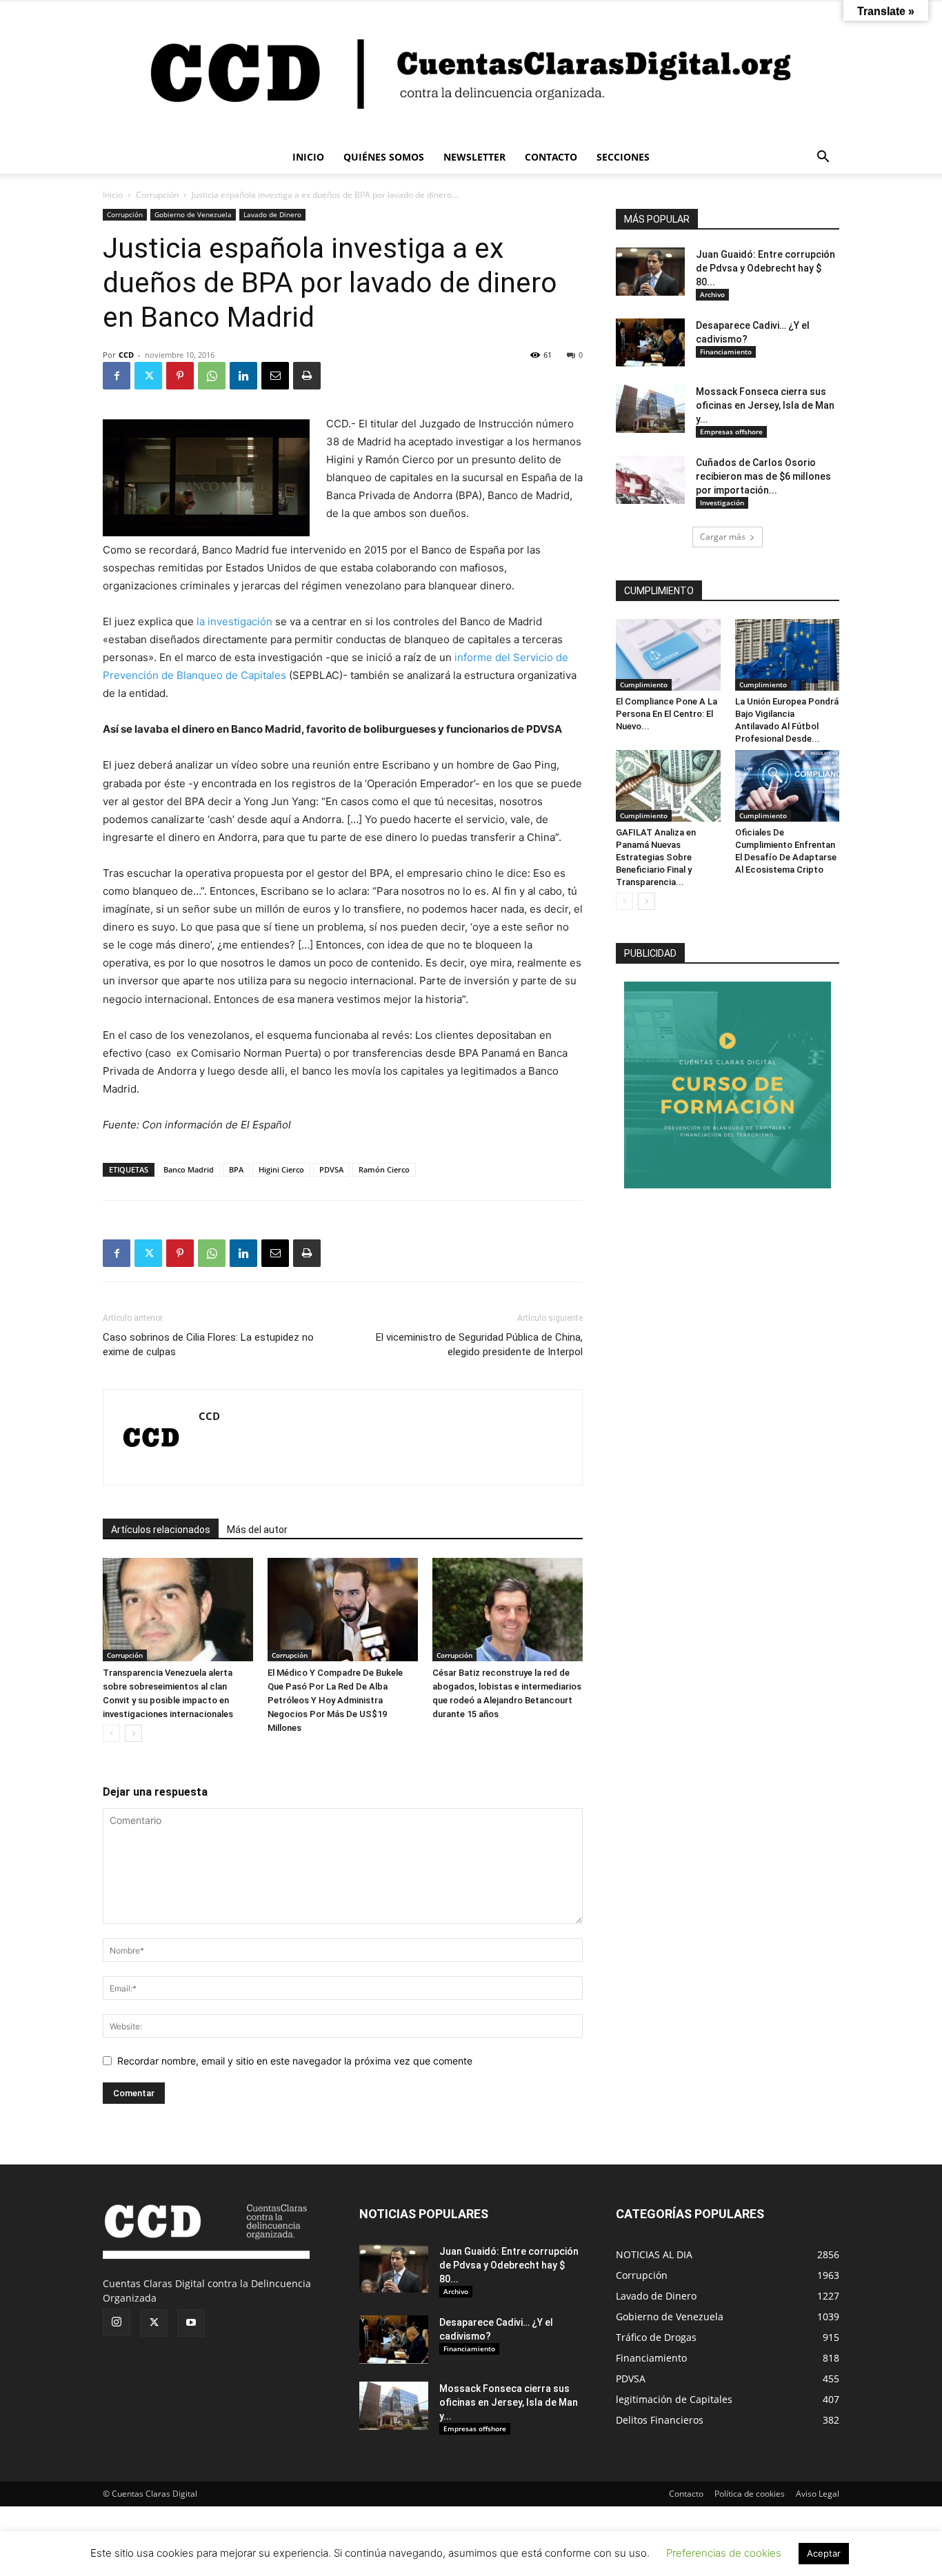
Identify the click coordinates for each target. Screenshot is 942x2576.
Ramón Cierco (384, 1169)
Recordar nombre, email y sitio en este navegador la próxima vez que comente (295, 2061)
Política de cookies (750, 2494)
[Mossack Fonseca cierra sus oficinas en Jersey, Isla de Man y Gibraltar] (650, 409)
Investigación (722, 503)
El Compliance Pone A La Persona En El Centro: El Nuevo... (667, 714)
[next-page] (133, 1733)
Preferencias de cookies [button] (724, 2553)
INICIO (308, 157)
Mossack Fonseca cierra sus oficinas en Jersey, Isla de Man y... (765, 405)
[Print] (307, 376)
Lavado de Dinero (272, 214)
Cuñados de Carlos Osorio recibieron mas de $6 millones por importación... (763, 476)
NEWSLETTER (474, 157)
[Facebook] (117, 376)
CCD (126, 355)
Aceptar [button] (824, 2553)
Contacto (686, 2494)
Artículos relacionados (161, 1530)
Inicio (113, 195)
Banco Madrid (189, 1169)
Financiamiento (726, 352)
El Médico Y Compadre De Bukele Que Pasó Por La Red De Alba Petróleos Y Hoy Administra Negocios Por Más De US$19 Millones (335, 1700)
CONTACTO (551, 157)
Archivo (712, 294)
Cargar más (723, 537)
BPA (236, 1169)
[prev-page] (111, 1733)
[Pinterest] (180, 376)
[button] (823, 158)
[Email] (275, 376)
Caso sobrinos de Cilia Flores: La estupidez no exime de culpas (208, 1345)
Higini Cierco (281, 1169)
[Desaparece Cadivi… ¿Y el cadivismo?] (650, 343)
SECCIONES (623, 157)
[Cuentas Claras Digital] (471, 71)
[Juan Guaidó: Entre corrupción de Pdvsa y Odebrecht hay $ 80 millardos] (650, 272)
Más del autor (257, 1530)
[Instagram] (117, 2322)
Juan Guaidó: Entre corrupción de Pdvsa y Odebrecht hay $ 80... (765, 268)
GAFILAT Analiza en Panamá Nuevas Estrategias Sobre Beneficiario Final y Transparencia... (656, 857)
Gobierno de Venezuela (193, 214)
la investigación (234, 621)
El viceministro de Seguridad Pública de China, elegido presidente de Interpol (479, 1345)
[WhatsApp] (212, 376)
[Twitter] (148, 376)
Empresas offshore (731, 432)
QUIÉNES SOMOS (384, 157)
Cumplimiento (644, 684)
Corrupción (157, 195)
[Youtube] (191, 2323)
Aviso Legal (818, 2494)
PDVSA (331, 1169)
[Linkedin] (243, 376)
